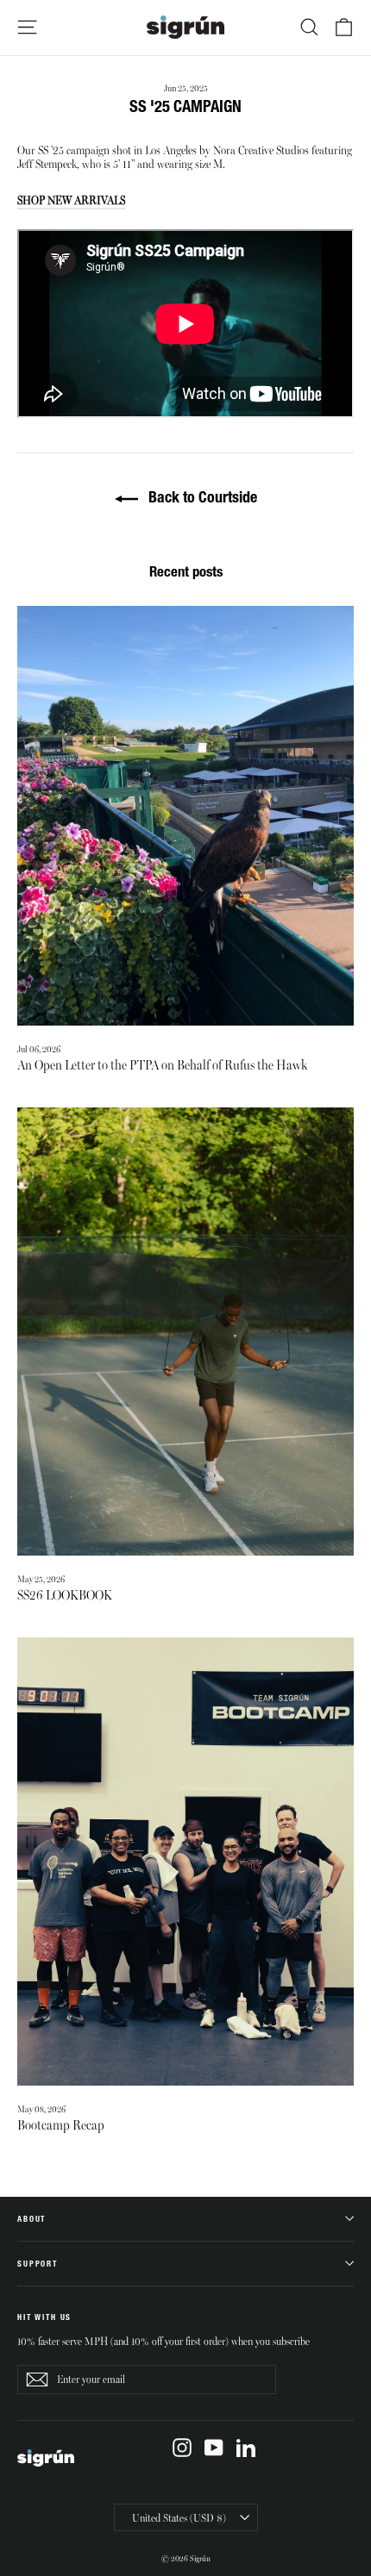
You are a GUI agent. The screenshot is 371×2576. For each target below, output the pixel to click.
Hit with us (44, 2317)
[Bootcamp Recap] (185, 1862)
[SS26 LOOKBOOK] (185, 1332)
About (31, 2219)
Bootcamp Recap (61, 2124)
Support (38, 2264)
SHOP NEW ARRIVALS (71, 200)
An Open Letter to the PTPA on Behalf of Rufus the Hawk (162, 1063)
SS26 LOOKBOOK (65, 1594)
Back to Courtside (201, 497)
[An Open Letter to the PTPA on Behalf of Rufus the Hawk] (185, 816)
